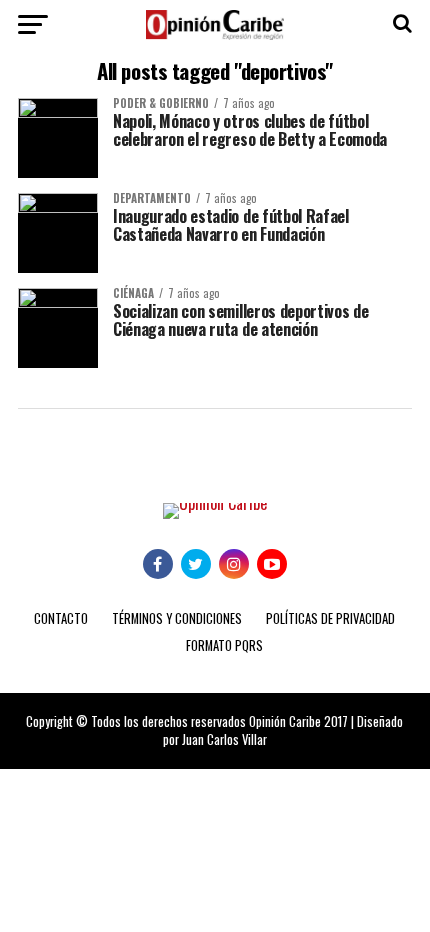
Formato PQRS (224, 645)
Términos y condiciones (177, 618)
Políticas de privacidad (330, 618)
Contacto (61, 618)
